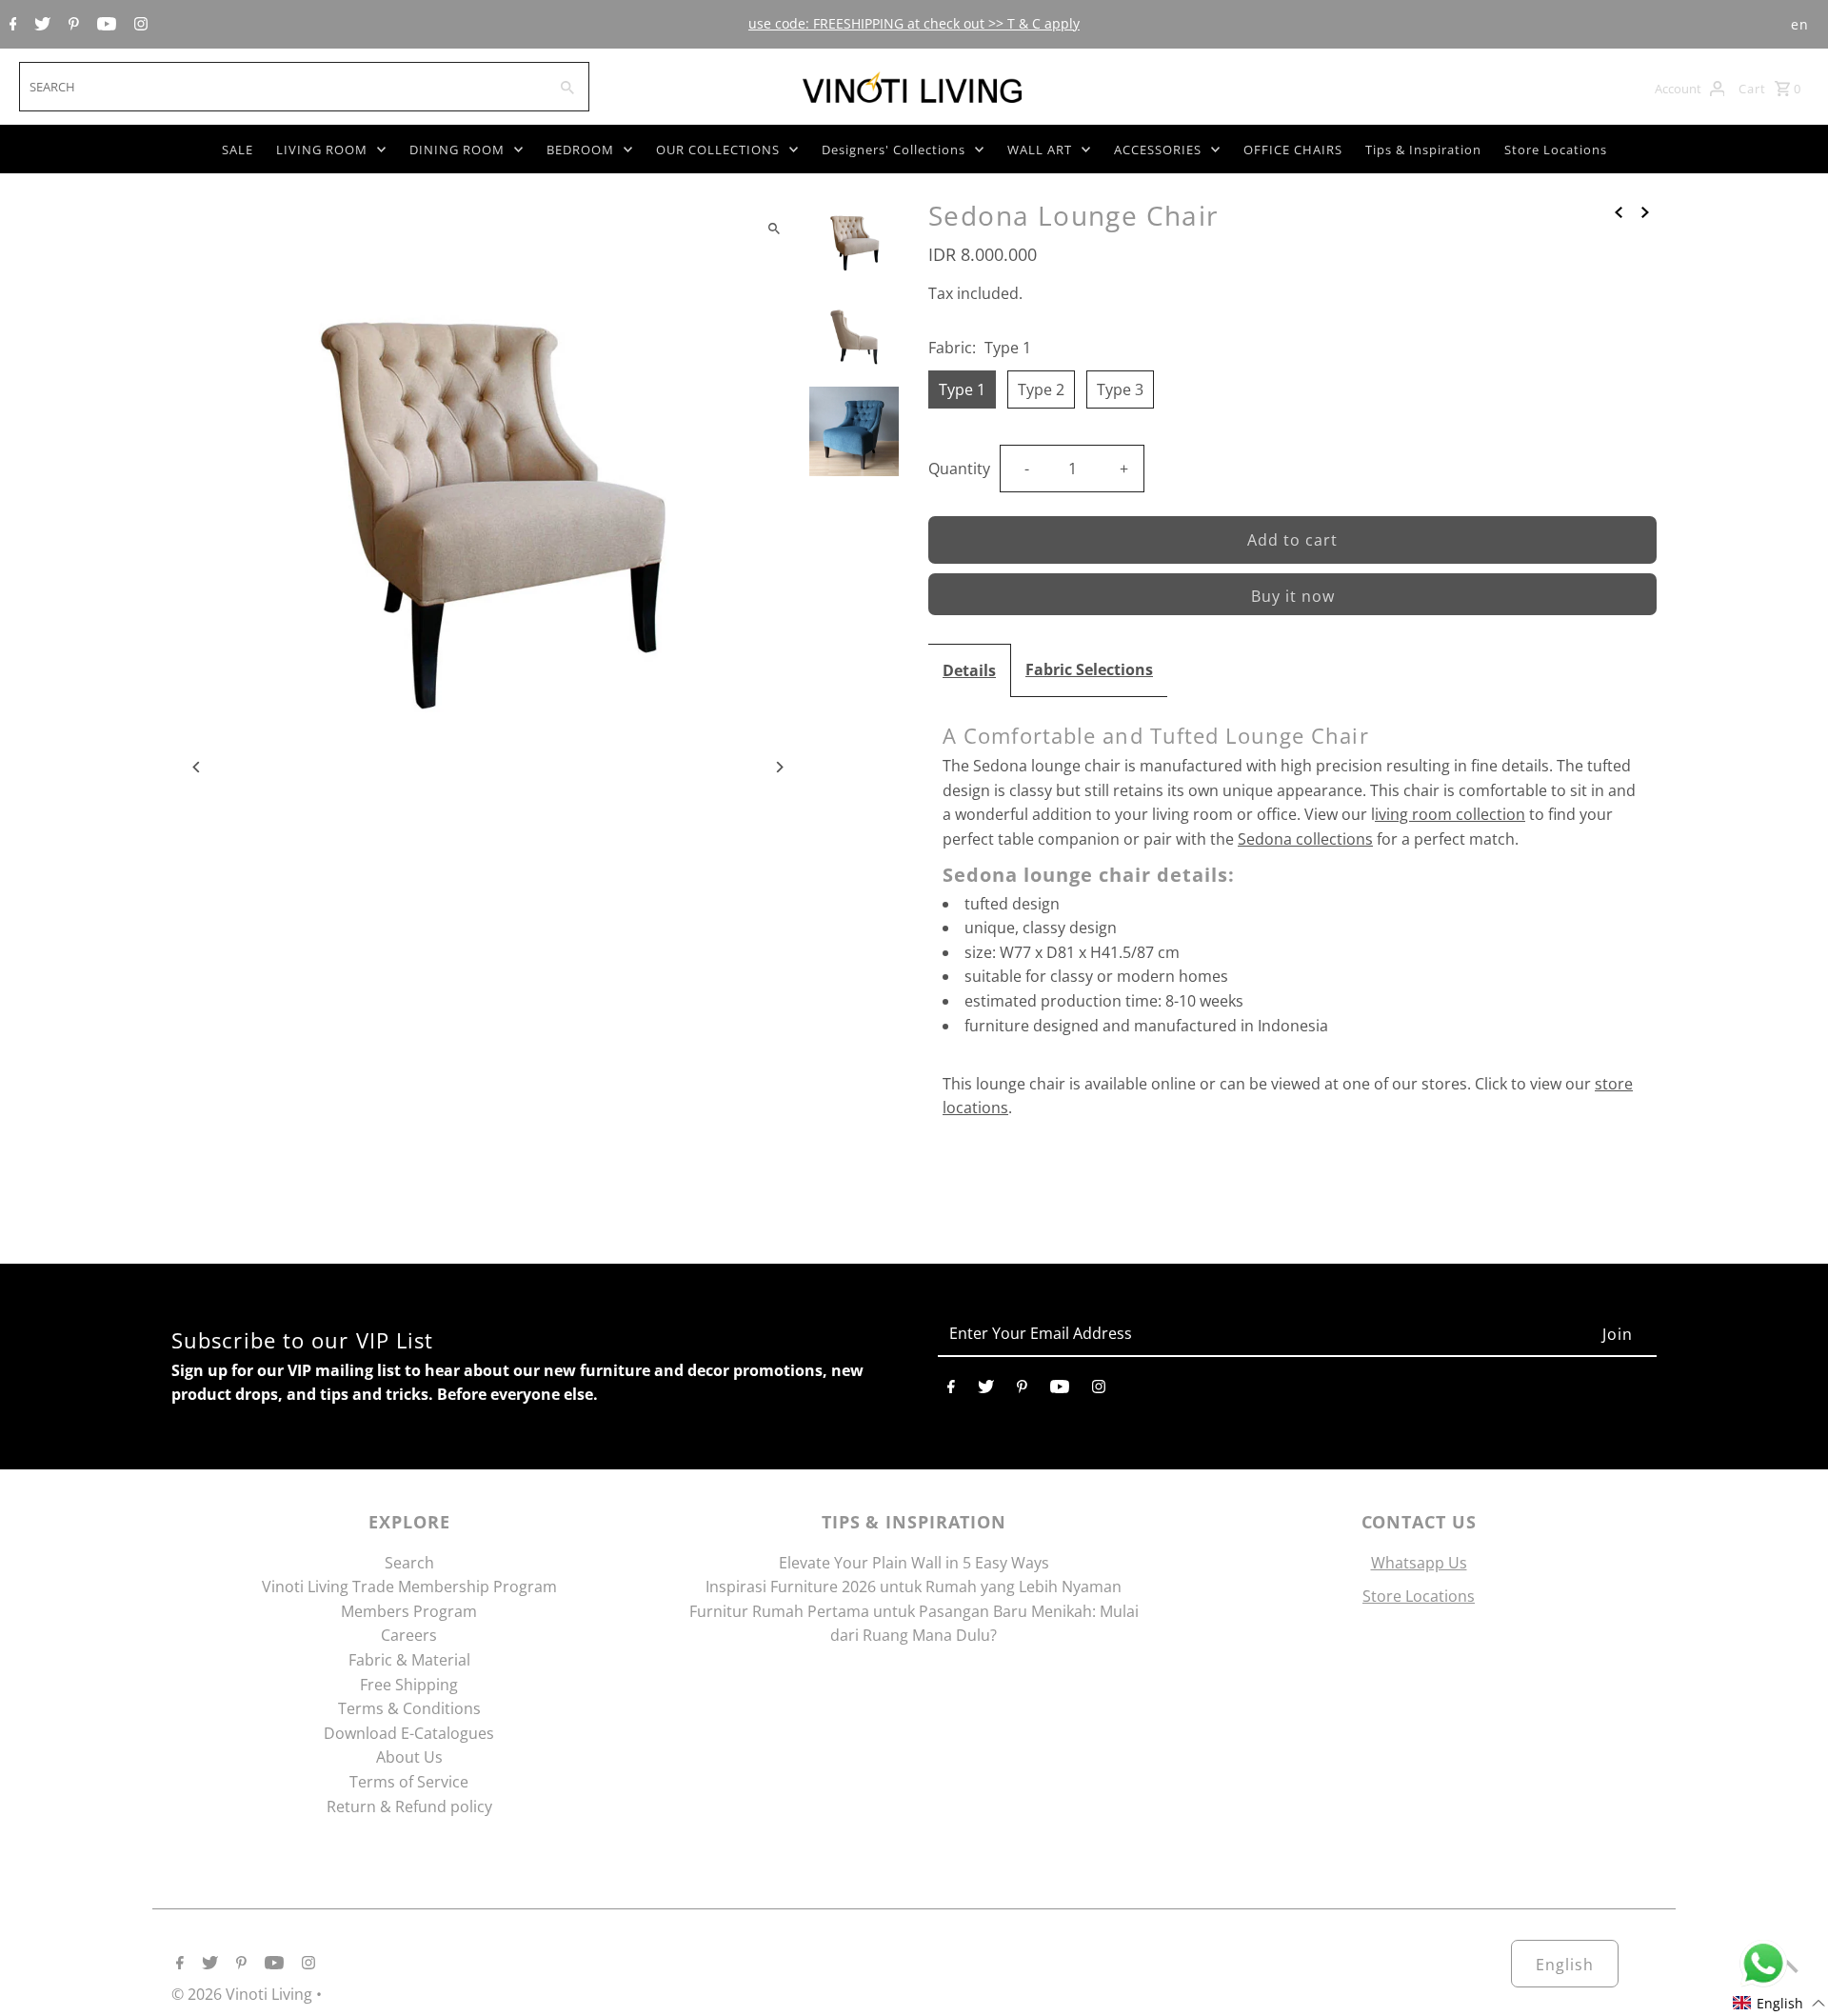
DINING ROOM (457, 150)
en (1800, 24)
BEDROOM (580, 150)
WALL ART (1040, 150)
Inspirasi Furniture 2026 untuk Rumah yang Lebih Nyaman (914, 1587)
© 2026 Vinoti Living (244, 1994)
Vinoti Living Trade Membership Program (409, 1587)
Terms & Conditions (409, 1708)
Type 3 (1120, 389)
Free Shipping (409, 1685)
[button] (1779, 2003)
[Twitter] (40, 25)
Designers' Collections (894, 150)
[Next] (778, 767)
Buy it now (1293, 596)
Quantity (959, 469)
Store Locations (1556, 150)
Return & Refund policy (409, 1806)
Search (409, 1563)
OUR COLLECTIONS (718, 150)
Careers (409, 1635)
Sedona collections (1305, 839)
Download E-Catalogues (409, 1733)
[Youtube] (104, 25)
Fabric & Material (409, 1660)
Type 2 (1041, 389)
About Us (409, 1757)
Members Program (409, 1611)
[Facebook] (11, 25)
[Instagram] (139, 25)
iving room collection (1450, 814)
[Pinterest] (71, 25)
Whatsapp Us (1419, 1563)
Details (969, 670)
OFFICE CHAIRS (1293, 150)
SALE (238, 150)
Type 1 (962, 389)
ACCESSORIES (1158, 150)
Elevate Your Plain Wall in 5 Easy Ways (914, 1563)
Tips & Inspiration (1423, 150)
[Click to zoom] (774, 228)
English (1565, 1965)
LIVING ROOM (322, 150)
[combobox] (281, 87)
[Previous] (198, 767)
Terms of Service (409, 1782)
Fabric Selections (1089, 669)
